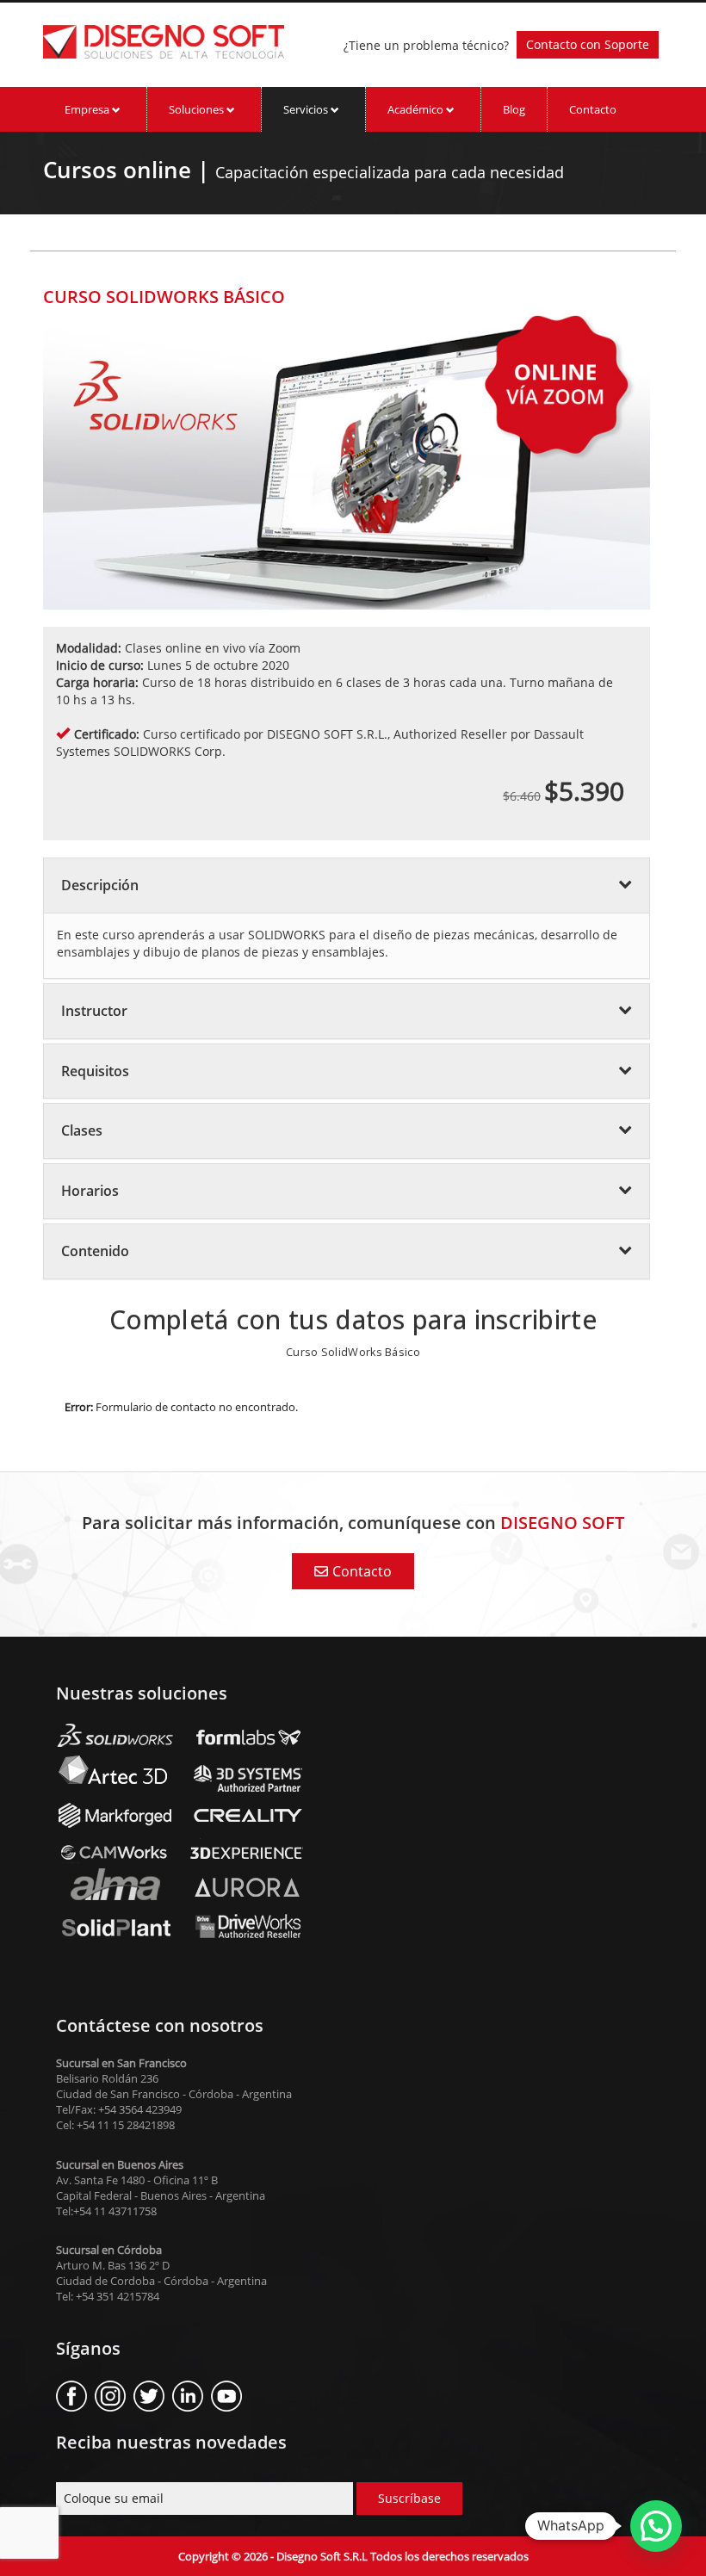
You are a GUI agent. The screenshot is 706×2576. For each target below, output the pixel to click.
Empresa (88, 109)
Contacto (593, 109)
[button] (656, 2526)
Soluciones (198, 109)
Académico (417, 109)
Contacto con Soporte (588, 44)
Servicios (307, 109)
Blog (514, 109)
